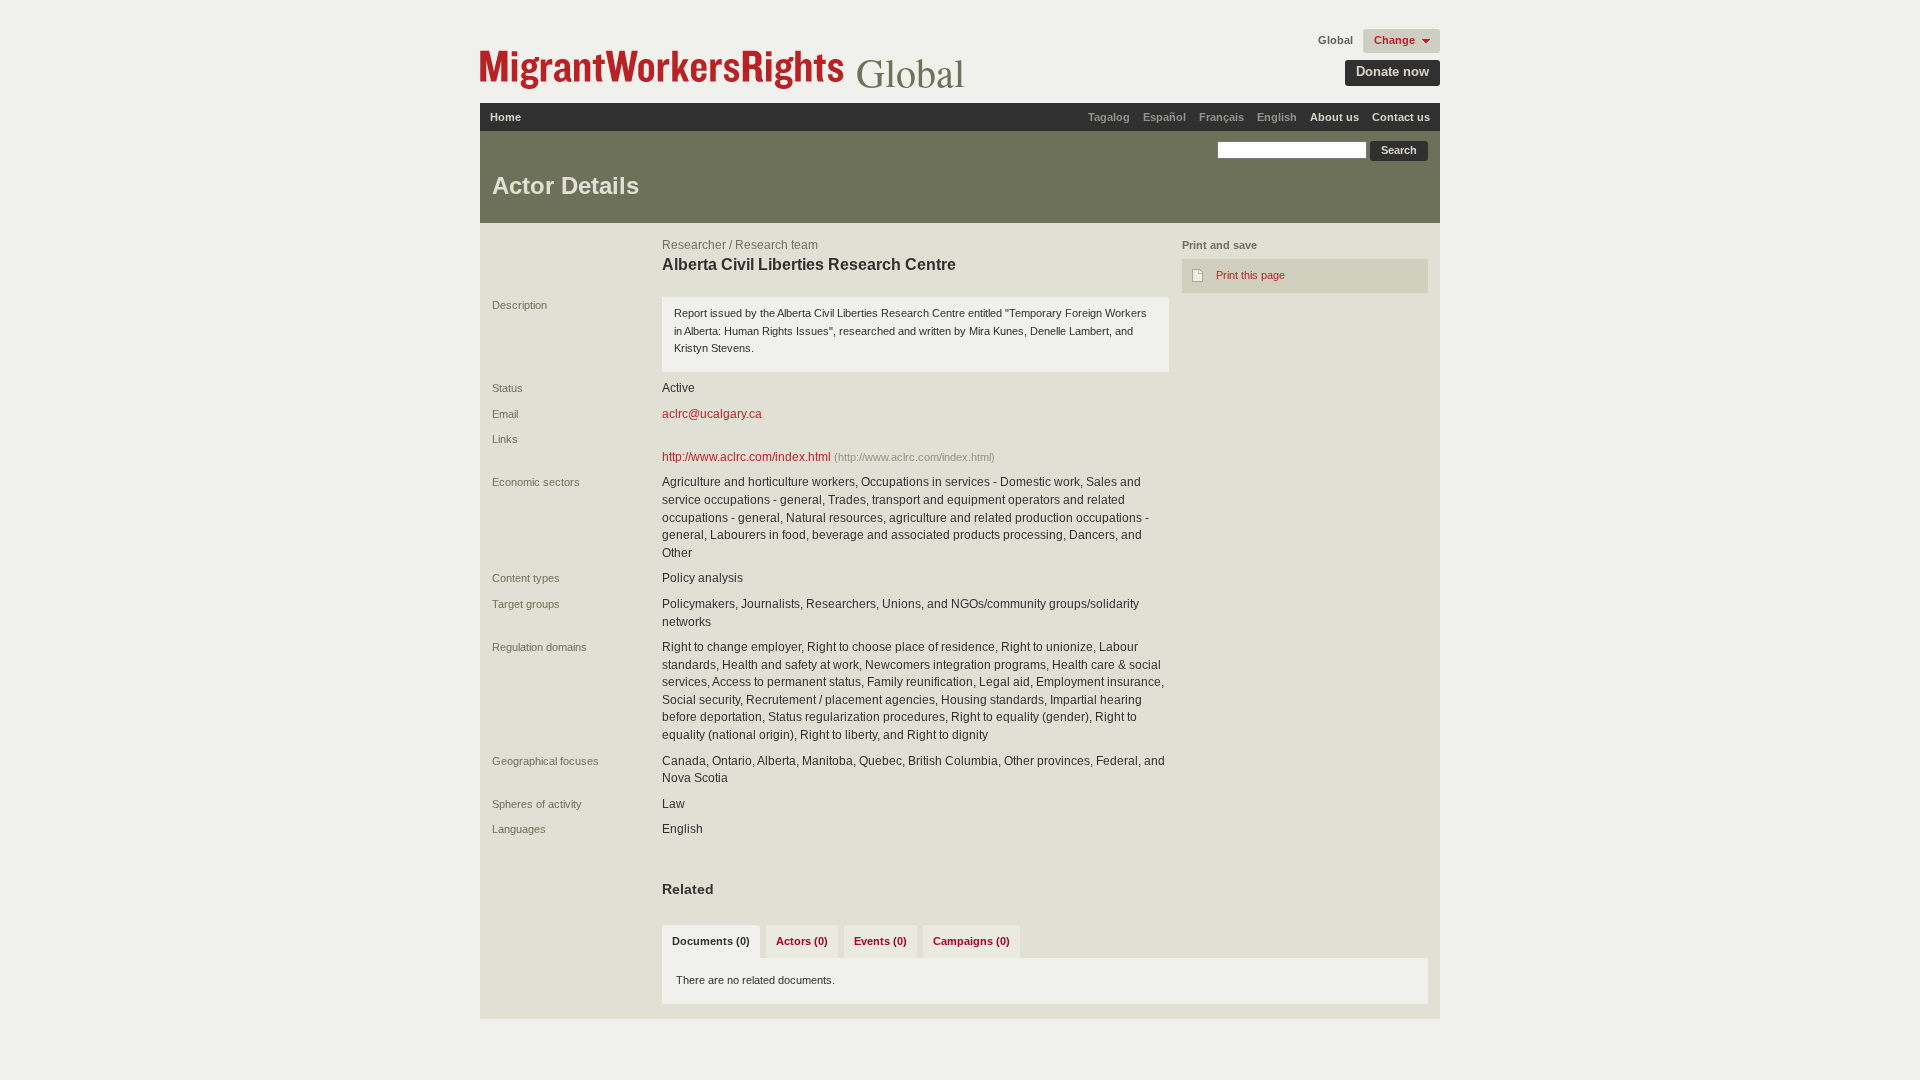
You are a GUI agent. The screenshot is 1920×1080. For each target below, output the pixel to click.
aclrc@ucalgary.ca (712, 414)
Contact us (1401, 117)
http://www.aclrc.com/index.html (746, 457)
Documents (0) (711, 941)
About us (1334, 117)
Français (1221, 117)
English (1277, 117)
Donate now (1392, 71)
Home (505, 117)
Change (1394, 40)
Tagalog (1109, 117)
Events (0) (880, 941)
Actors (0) (802, 941)
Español (1164, 117)
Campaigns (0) (971, 941)
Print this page (1250, 275)
